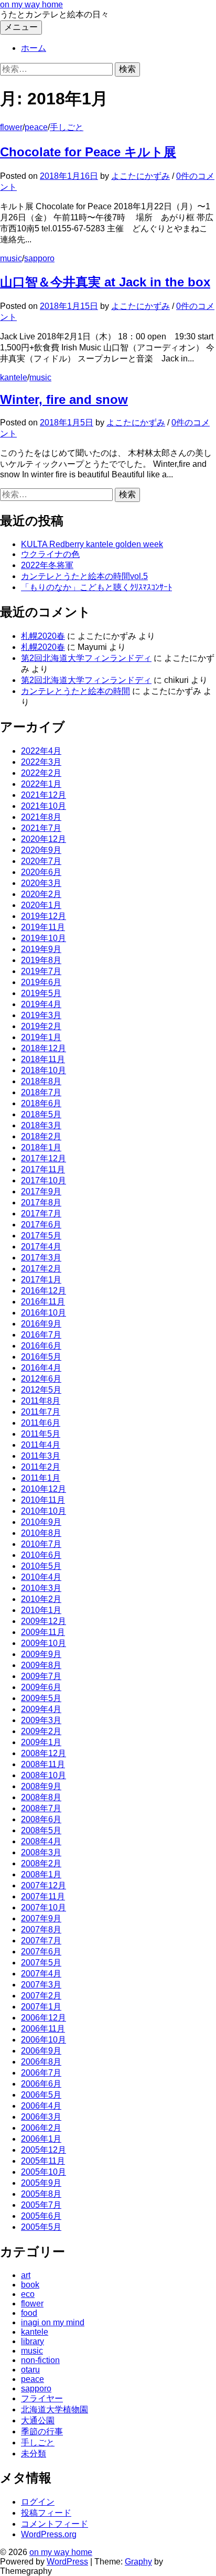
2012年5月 (41, 1390)
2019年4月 (41, 1004)
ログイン (38, 2502)
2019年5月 (41, 993)
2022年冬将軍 (47, 565)
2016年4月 (41, 1368)
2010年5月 (41, 1566)
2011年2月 (41, 1467)
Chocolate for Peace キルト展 (88, 152)
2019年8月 (41, 960)
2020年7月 (41, 861)
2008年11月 (43, 1764)
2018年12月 (44, 1048)
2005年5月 (41, 2227)
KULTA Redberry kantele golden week (92, 544)
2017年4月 (41, 1247)
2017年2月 (41, 1269)
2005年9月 (41, 2183)
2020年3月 (41, 883)
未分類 (34, 2454)
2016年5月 (41, 1357)
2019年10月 (44, 938)
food (29, 2313)
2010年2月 (41, 1599)
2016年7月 (41, 1335)
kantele (14, 377)
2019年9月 (41, 949)
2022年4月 (41, 751)
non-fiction (40, 2360)
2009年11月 (43, 1632)
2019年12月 (44, 916)
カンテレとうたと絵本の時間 (75, 691)
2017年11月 (43, 1169)
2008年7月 (41, 1808)
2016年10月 (44, 1313)
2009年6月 (41, 1687)
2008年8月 (41, 1797)
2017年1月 (41, 1280)
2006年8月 (41, 2062)
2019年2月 (41, 1026)
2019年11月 (43, 927)
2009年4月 (41, 1709)
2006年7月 (41, 2073)
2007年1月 (41, 2007)
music (11, 258)
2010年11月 (43, 1500)
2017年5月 (41, 1236)
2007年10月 (44, 1907)
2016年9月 (41, 1324)
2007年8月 (41, 1930)
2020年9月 (41, 850)
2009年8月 (41, 1665)
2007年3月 (41, 1985)
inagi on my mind (53, 2322)
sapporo (39, 258)
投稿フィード (46, 2513)
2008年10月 (44, 1775)
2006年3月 (41, 2117)
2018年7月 (41, 1092)
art (26, 2275)
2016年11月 (43, 1302)
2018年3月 (41, 1125)
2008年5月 (41, 1830)
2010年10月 (44, 1511)
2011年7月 (41, 1412)
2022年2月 (41, 773)
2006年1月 (41, 2139)
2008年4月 (41, 1841)
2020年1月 (41, 905)
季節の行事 (42, 2431)
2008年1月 (41, 1874)
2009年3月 (41, 1720)
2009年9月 (41, 1654)
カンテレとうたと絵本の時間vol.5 (84, 576)
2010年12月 (44, 1489)
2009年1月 (41, 1742)
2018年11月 (43, 1059)
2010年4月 (41, 1577)
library (33, 2341)
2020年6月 (41, 872)
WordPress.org (49, 2534)
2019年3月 (41, 1015)
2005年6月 (41, 2216)
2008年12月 (44, 1753)
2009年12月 (44, 1621)
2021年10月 (44, 806)
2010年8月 (41, 1533)
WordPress (67, 2562)
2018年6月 (41, 1103)
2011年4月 (41, 1445)
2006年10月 (44, 2040)
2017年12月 (44, 1158)
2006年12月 (44, 2018)
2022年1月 (41, 784)
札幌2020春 (43, 636)
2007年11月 (43, 1896)
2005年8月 (41, 2194)
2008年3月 (41, 1852)
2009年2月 (41, 1731)
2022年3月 (41, 762)
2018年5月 (41, 1114)
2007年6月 (41, 1952)
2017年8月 (41, 1203)
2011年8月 (41, 1401)
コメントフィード (55, 2524)
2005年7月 (41, 2205)
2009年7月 (41, 1676)
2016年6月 (41, 1346)
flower (11, 127)
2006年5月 (41, 2095)
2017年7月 (41, 1214)
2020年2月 (41, 894)
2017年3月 (41, 1258)
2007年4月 (41, 1974)
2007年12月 (44, 1885)
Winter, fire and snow (64, 399)
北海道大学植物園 (55, 2409)
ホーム (34, 48)
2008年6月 (41, 1819)
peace (36, 127)
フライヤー (42, 2398)
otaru (30, 2370)
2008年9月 (41, 1786)
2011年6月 (41, 1423)
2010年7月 (41, 1544)
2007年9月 (41, 1918)
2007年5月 (41, 1963)
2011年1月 (41, 1478)
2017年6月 (41, 1225)
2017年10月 (44, 1180)
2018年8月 (41, 1081)
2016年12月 (44, 1291)
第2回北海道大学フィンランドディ (86, 658)
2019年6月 (41, 982)
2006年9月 (41, 2051)
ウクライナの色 (50, 554)
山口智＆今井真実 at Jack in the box (105, 282)
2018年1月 (41, 1147)
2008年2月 (41, 1863)
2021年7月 (41, 828)
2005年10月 (44, 2172)
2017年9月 (41, 1191)
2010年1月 (41, 1610)
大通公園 (38, 2420)
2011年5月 (41, 1434)
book (30, 2285)
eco (28, 2294)
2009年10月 (44, 1643)
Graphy (138, 2562)
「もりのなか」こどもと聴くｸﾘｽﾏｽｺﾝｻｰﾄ (96, 587)
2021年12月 (44, 795)
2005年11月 (43, 2161)
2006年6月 (41, 2084)
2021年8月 (41, 817)
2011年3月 (41, 1456)
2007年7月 (41, 1941)
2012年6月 (41, 1379)
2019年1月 (41, 1037)
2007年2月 (41, 1996)
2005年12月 (44, 2150)
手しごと (67, 127)
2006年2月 (41, 2128)
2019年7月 (41, 971)
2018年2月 (41, 1136)
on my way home (31, 4)
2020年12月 (44, 839)
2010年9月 (41, 1522)
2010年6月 (41, 1555)
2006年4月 (41, 2106)
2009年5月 (41, 1698)
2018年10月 (44, 1070)
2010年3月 (41, 1588)
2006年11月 (43, 2029)
